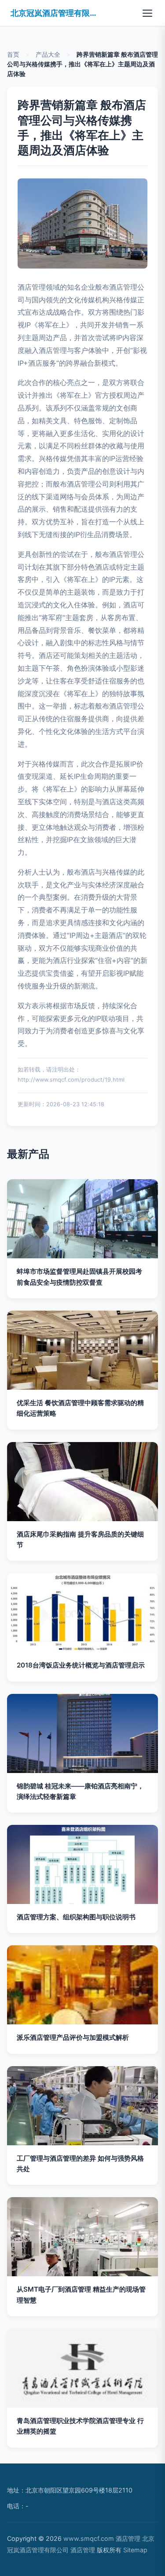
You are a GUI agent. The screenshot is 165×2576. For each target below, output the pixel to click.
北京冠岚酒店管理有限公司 (55, 13)
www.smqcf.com (89, 2538)
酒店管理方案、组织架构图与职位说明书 (76, 1917)
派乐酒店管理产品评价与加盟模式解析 (73, 2037)
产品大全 (48, 54)
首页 (13, 54)
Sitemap (135, 2550)
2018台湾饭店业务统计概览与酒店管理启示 (81, 1665)
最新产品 (28, 1154)
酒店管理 (128, 2538)
